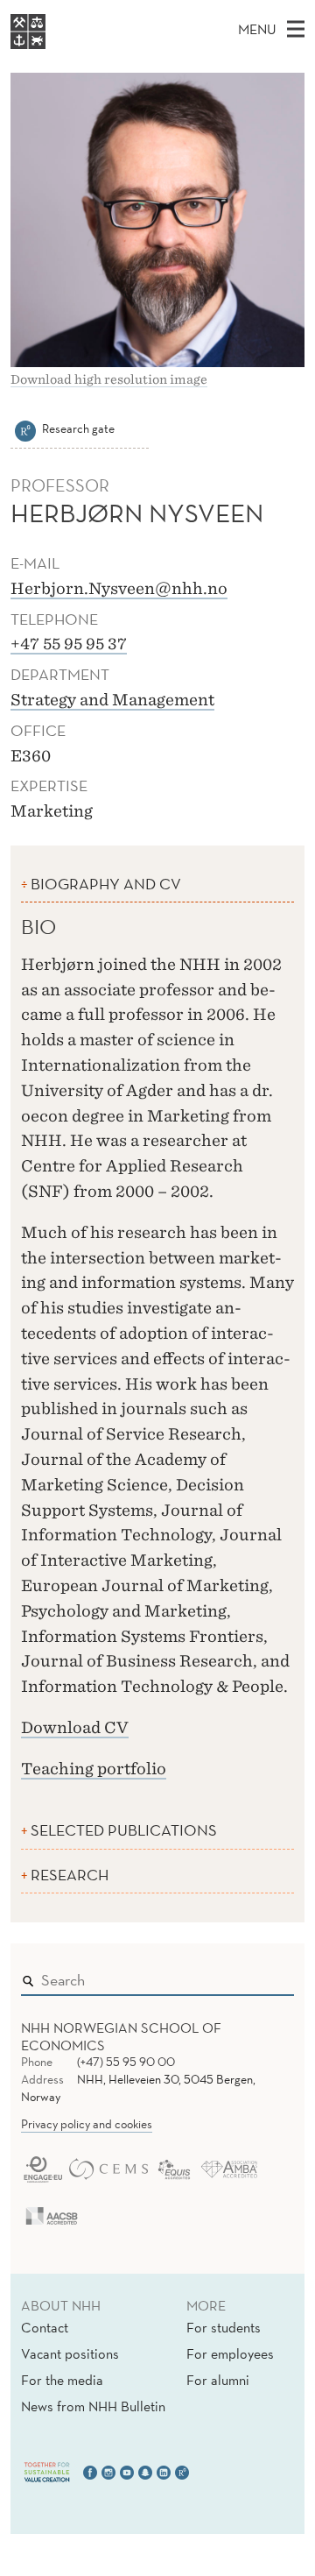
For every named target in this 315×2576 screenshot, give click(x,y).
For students (224, 2327)
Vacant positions (70, 2353)
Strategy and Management (112, 700)
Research (70, 1875)
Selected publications (124, 1830)
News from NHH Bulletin (93, 2406)
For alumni (218, 2380)
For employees (230, 2353)
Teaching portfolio (94, 1769)
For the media (62, 2380)
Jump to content (54, 12)
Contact (45, 2327)
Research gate (78, 428)
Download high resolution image (109, 379)
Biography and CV (106, 884)
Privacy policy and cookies (87, 2124)
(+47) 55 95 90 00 (126, 2062)
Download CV (75, 1727)
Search (255, 1976)
